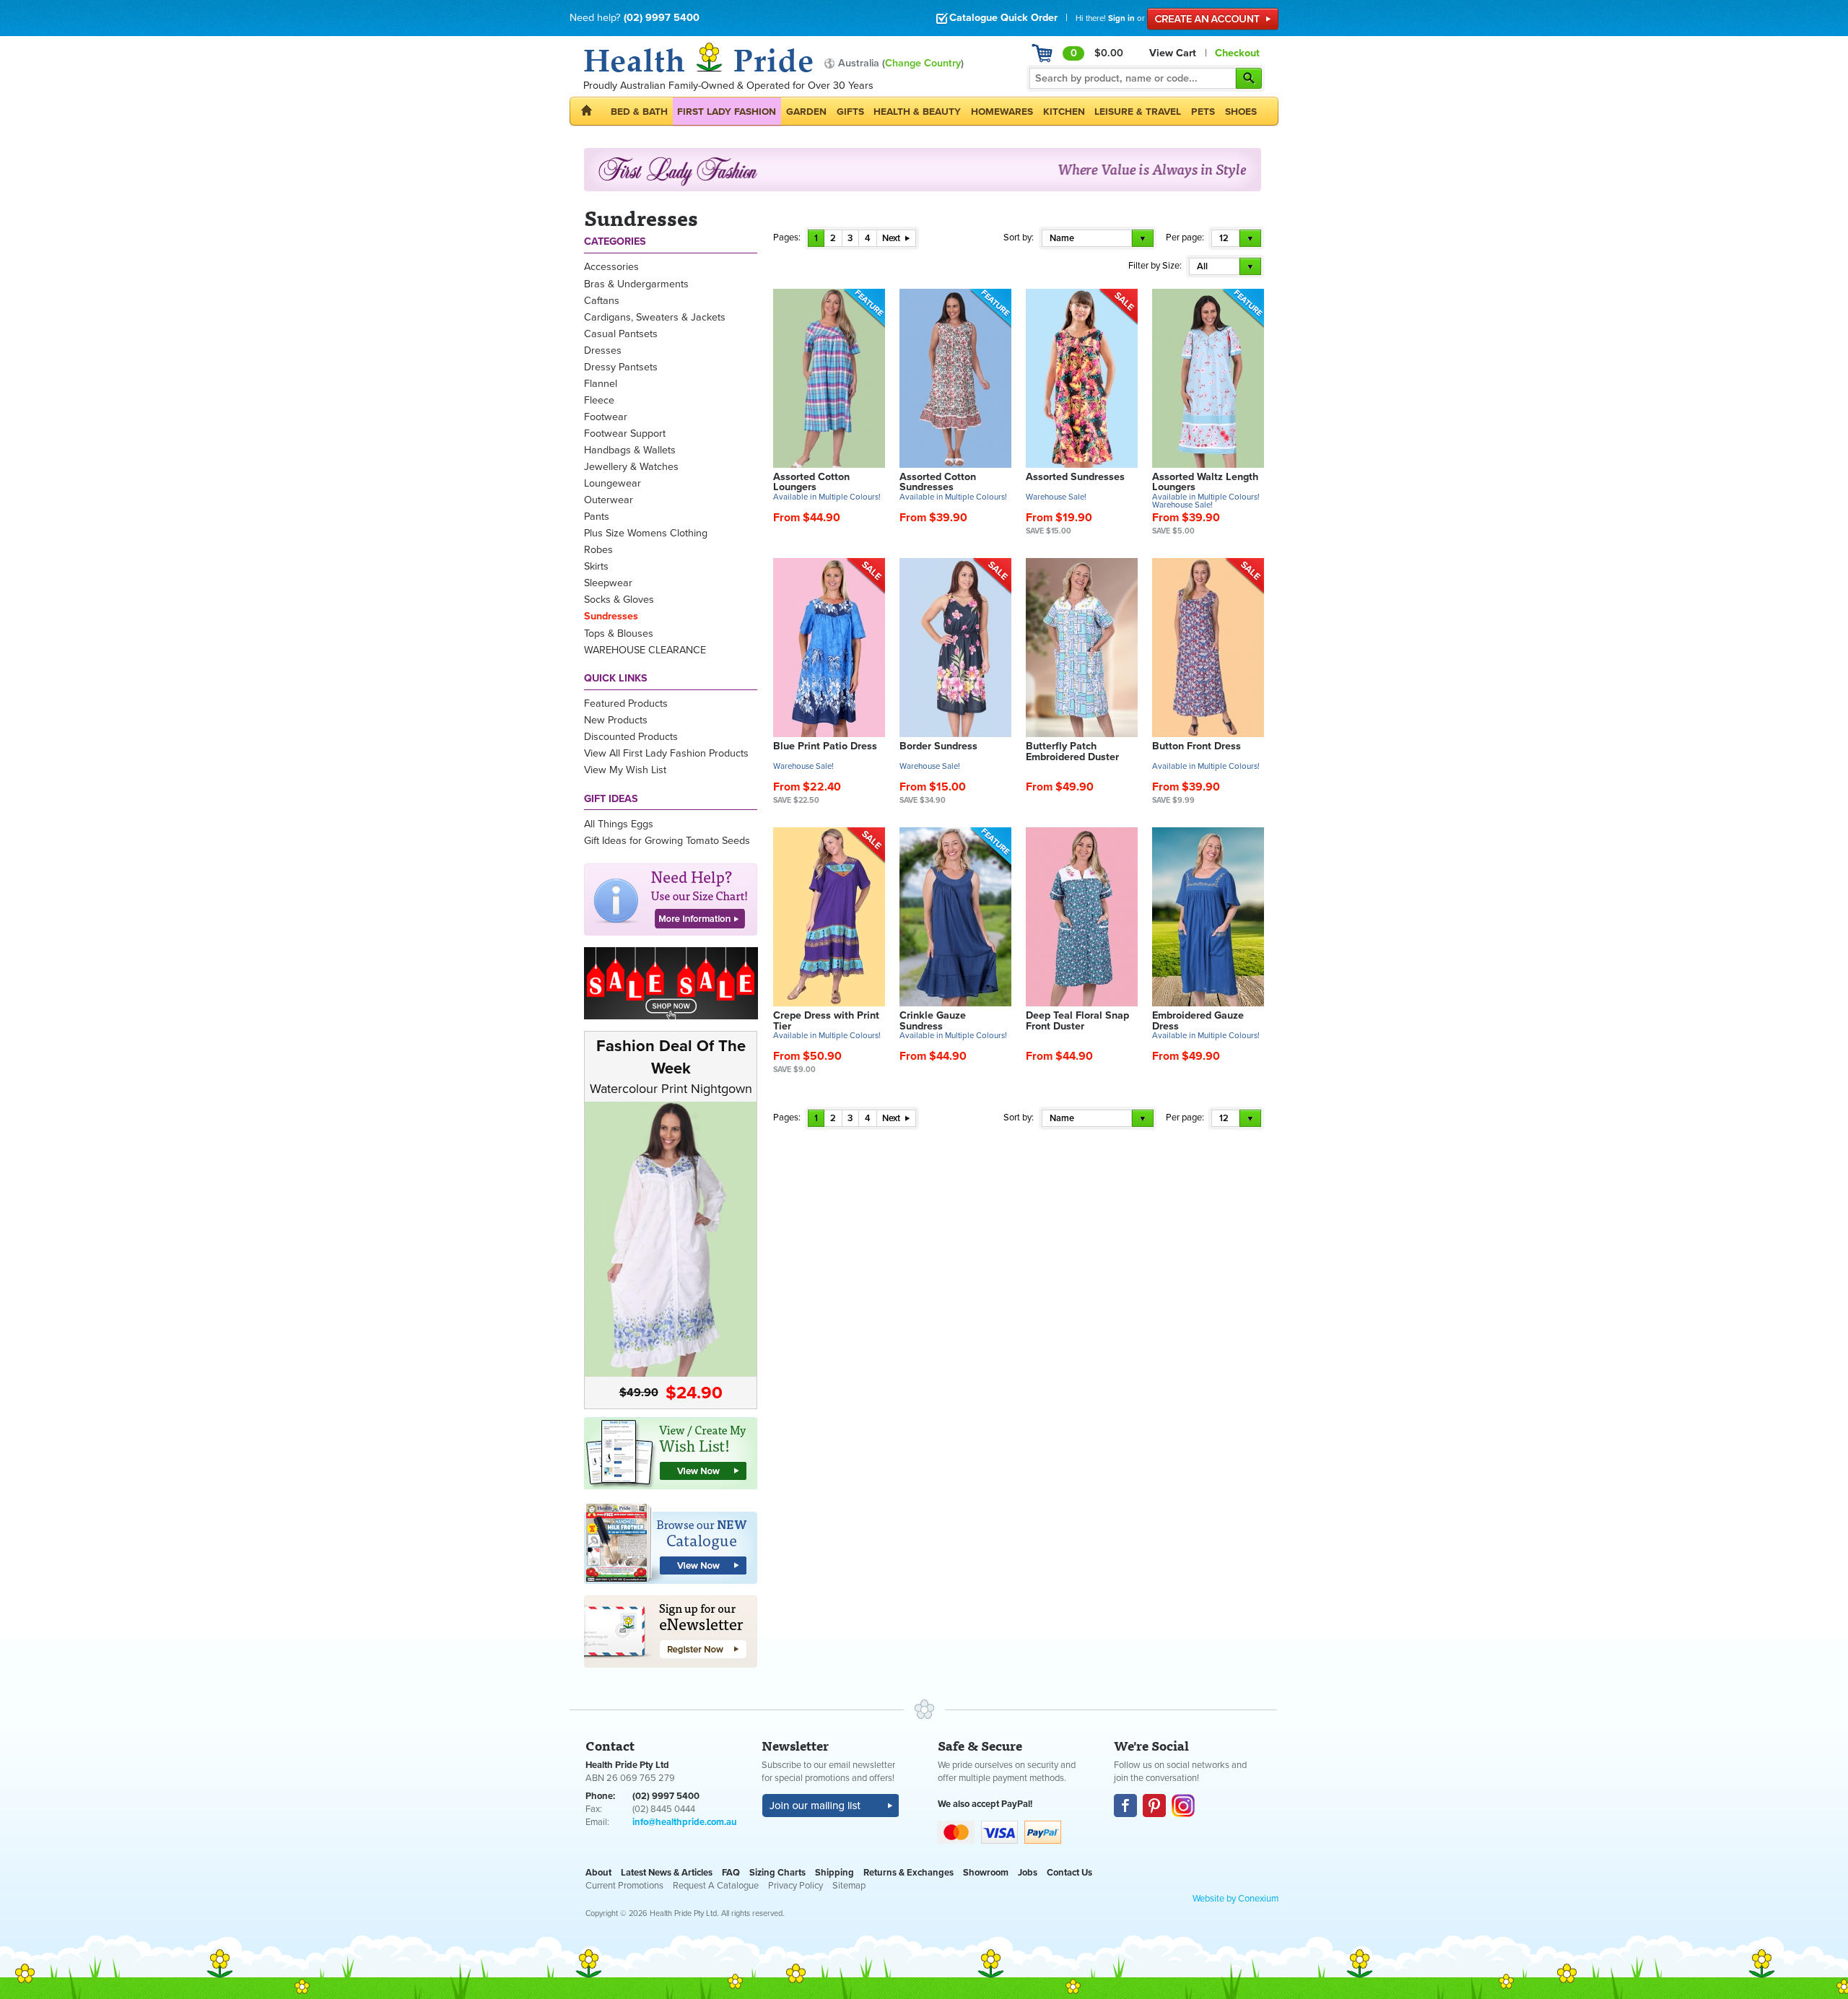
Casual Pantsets (621, 334)
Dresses (603, 350)
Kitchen (1064, 112)
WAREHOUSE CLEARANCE (645, 650)
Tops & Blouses (619, 633)
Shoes (1241, 112)
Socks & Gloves (619, 600)
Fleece (599, 400)
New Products (616, 720)
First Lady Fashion (727, 112)
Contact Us (1069, 1873)
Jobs (1028, 1873)
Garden (806, 112)
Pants (597, 517)
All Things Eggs (619, 824)
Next (892, 238)
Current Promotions (624, 1886)
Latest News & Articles (667, 1873)
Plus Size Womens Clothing (646, 533)
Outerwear (609, 500)
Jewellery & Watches (631, 467)
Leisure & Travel (1138, 112)
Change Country (923, 63)
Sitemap (849, 1886)
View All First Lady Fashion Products (666, 753)
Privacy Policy (796, 1886)
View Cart (1173, 53)
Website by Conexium (1235, 1899)
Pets (1203, 112)
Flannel (601, 384)
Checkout (1237, 53)
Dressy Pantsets (621, 367)
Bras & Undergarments (636, 284)
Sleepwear (608, 583)
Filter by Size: (1155, 266)
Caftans (602, 301)
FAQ (731, 1873)
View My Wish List (625, 770)
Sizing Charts (777, 1873)
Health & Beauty (917, 112)
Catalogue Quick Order (1003, 18)
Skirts (596, 566)
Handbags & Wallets (630, 450)
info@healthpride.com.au (685, 1822)
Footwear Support (625, 434)
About (598, 1873)
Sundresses (611, 616)
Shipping (834, 1873)
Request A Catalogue (716, 1886)
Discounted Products (631, 737)
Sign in (1121, 18)
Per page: (1185, 238)
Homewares (1002, 112)
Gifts (850, 112)
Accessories (611, 267)
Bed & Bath (639, 112)
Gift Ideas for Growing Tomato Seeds (667, 841)
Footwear (606, 417)
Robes (598, 550)
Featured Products (626, 704)
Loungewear (613, 483)
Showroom (986, 1873)
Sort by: (1019, 238)
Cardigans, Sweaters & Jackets (655, 317)
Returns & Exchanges (908, 1873)
